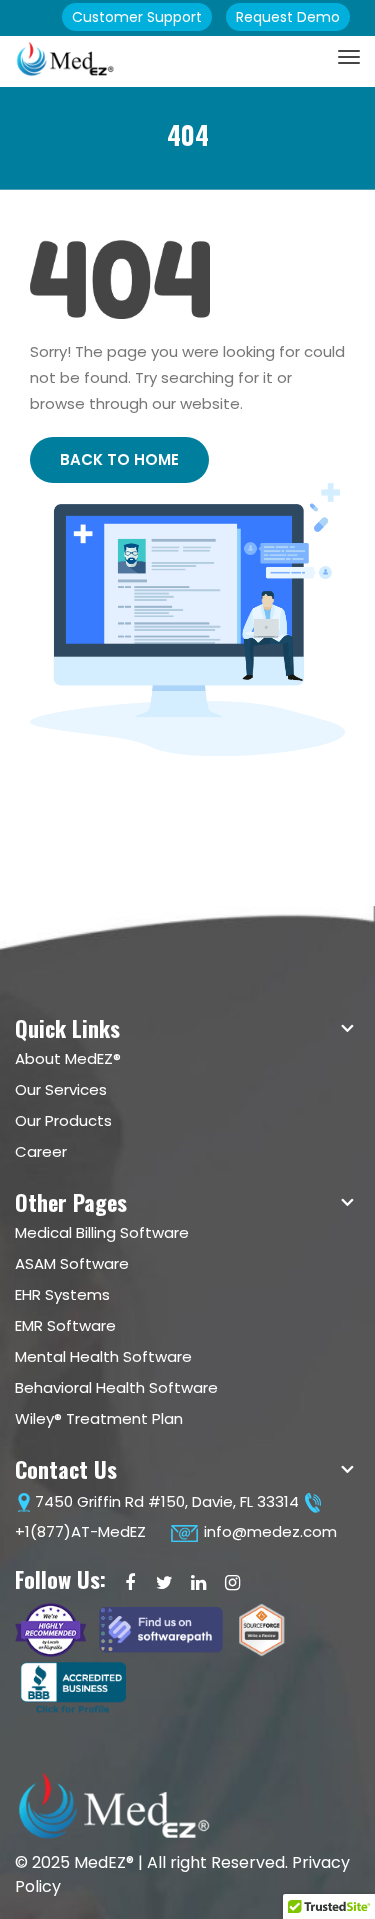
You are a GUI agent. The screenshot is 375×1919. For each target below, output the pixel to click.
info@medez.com (268, 1531)
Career (41, 1151)
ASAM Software (72, 1263)
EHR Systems (62, 1294)
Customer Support (137, 17)
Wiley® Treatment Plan (99, 1418)
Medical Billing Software (102, 1232)
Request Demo (288, 17)
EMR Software (65, 1325)
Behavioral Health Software (116, 1387)
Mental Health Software (103, 1356)
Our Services (61, 1089)
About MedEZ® (68, 1058)
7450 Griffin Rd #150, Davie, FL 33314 (167, 1501)
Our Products (63, 1120)
